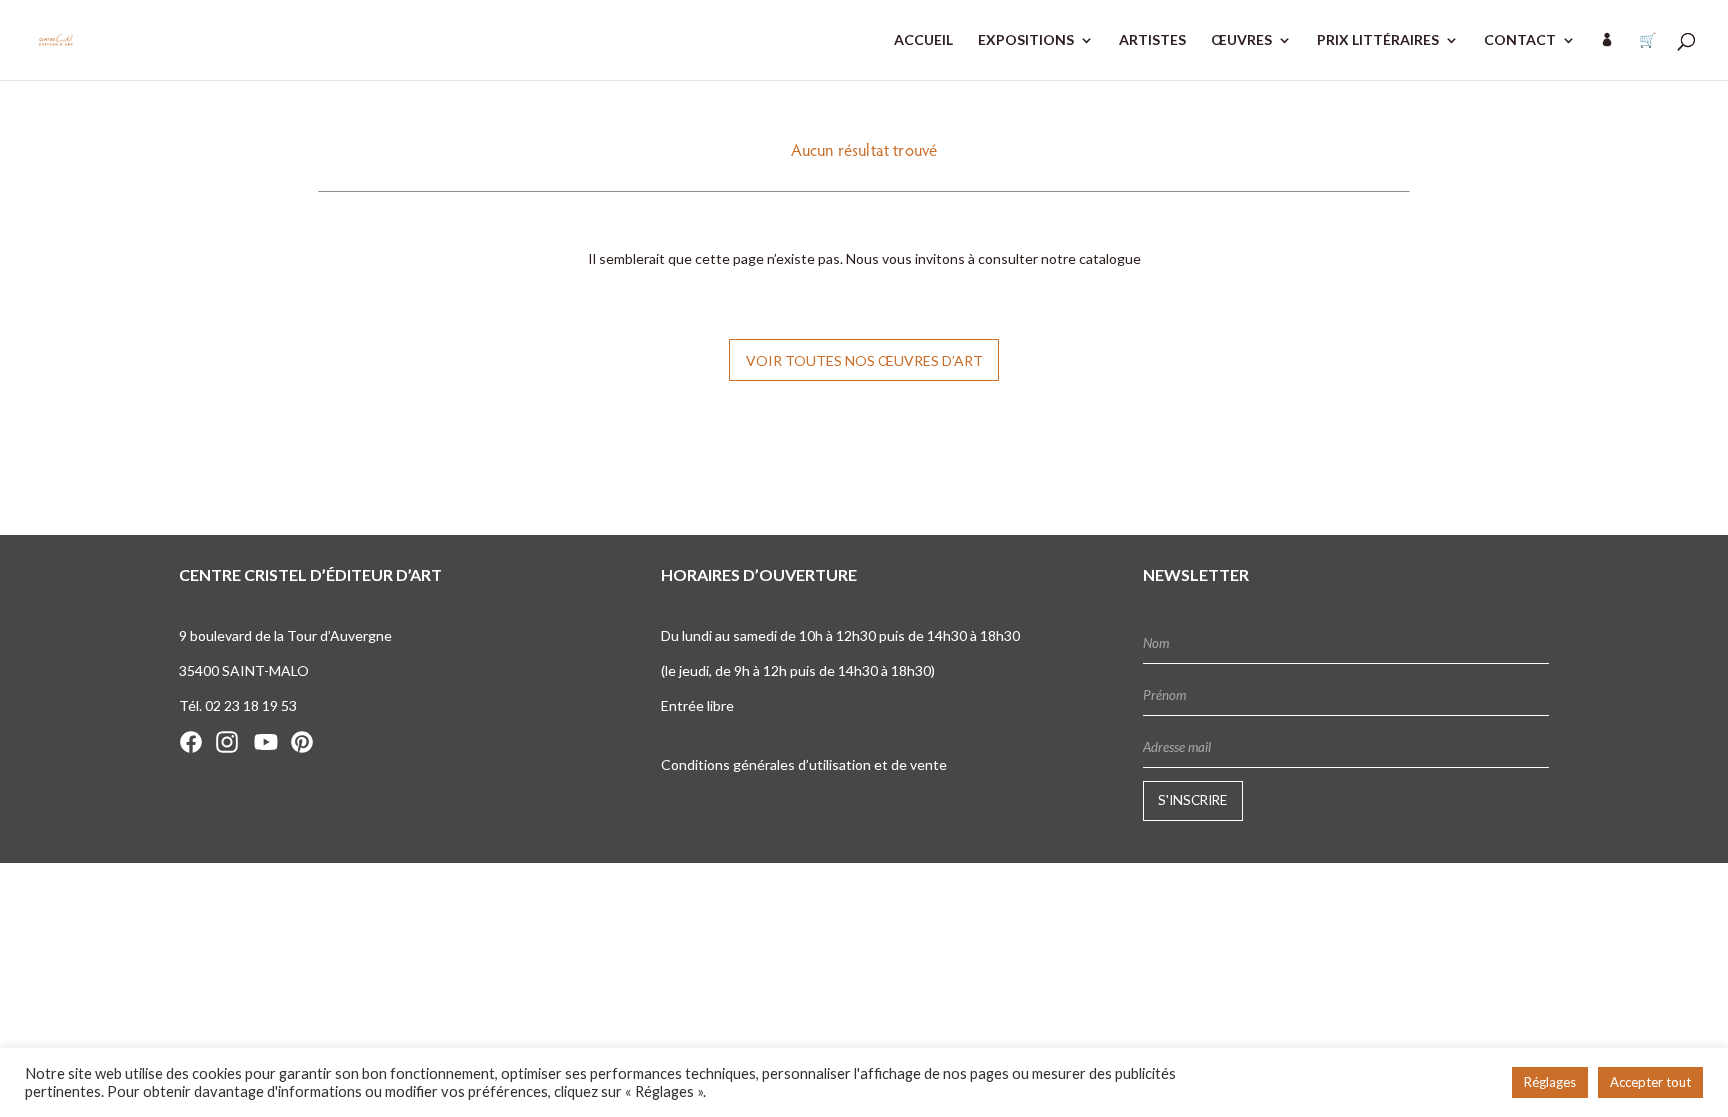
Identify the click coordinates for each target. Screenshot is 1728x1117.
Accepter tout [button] (1650, 1082)
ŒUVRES (1241, 40)
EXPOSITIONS (1026, 40)
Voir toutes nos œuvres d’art (864, 360)
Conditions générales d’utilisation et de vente (804, 764)
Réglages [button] (1550, 1082)
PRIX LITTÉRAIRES (1378, 40)
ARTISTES (1152, 40)
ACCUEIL (923, 40)
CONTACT (1520, 40)
